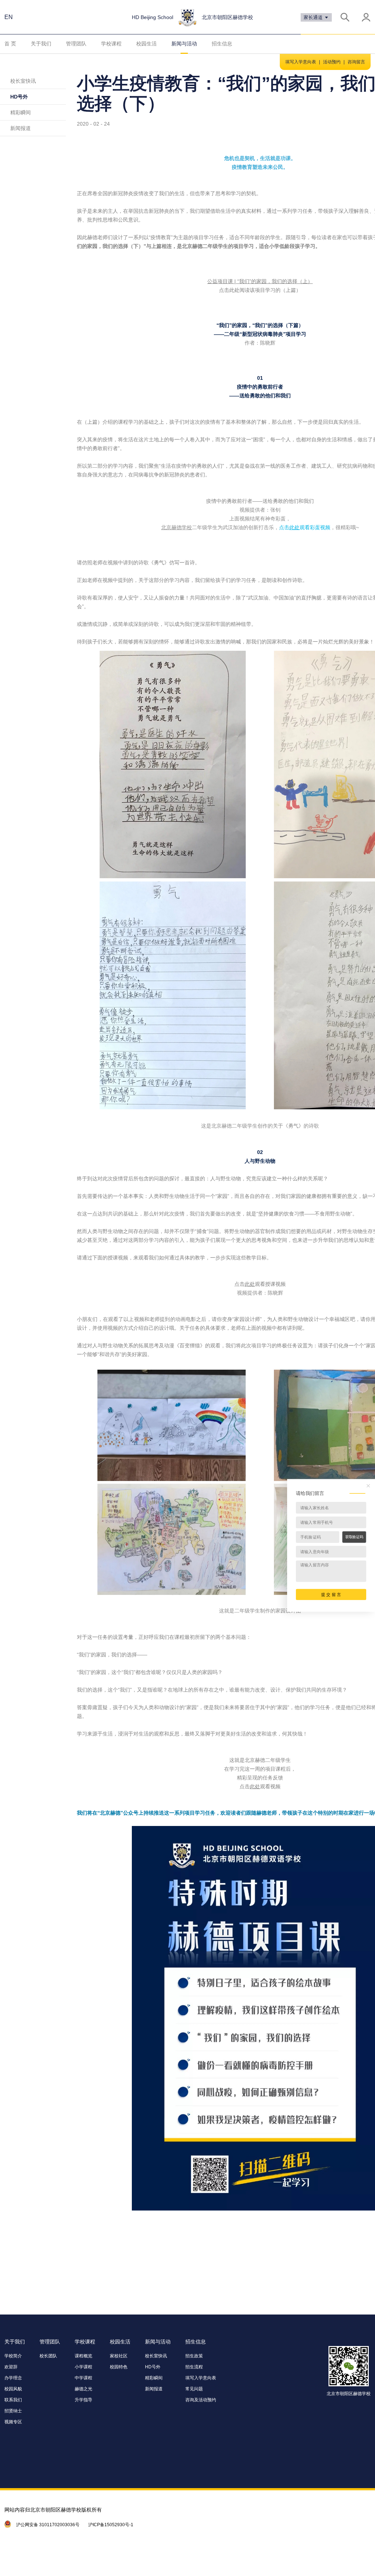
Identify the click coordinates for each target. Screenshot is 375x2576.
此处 (294, 527)
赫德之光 (83, 2389)
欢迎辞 (11, 2367)
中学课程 (83, 2378)
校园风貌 (13, 2389)
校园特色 (119, 2367)
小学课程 (83, 2367)
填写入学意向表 (301, 62)
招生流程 (194, 2367)
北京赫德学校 (177, 527)
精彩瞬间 (21, 112)
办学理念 (13, 2378)
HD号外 (19, 97)
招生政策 (194, 2356)
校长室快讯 (23, 81)
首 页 (10, 44)
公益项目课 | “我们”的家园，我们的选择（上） (260, 281)
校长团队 (48, 2356)
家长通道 (314, 17)
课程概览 (83, 2356)
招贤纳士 (13, 2411)
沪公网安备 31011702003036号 (48, 2525)
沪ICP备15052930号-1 (111, 2525)
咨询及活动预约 (201, 2400)
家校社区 (119, 2356)
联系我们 (13, 2400)
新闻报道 (21, 128)
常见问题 (194, 2389)
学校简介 (13, 2356)
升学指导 (83, 2400)
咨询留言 (356, 62)
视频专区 (13, 2422)
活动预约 (332, 62)
